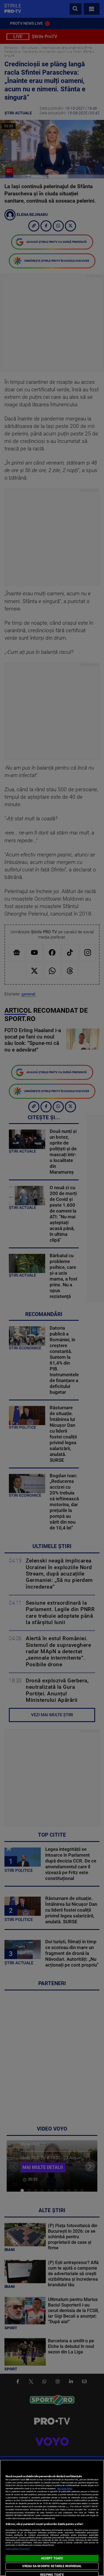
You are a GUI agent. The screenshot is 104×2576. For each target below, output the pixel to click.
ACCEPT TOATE (52, 2558)
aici (67, 2506)
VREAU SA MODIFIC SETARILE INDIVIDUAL (52, 2566)
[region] (52, 2518)
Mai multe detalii (65, 2488)
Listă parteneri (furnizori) (18, 2549)
